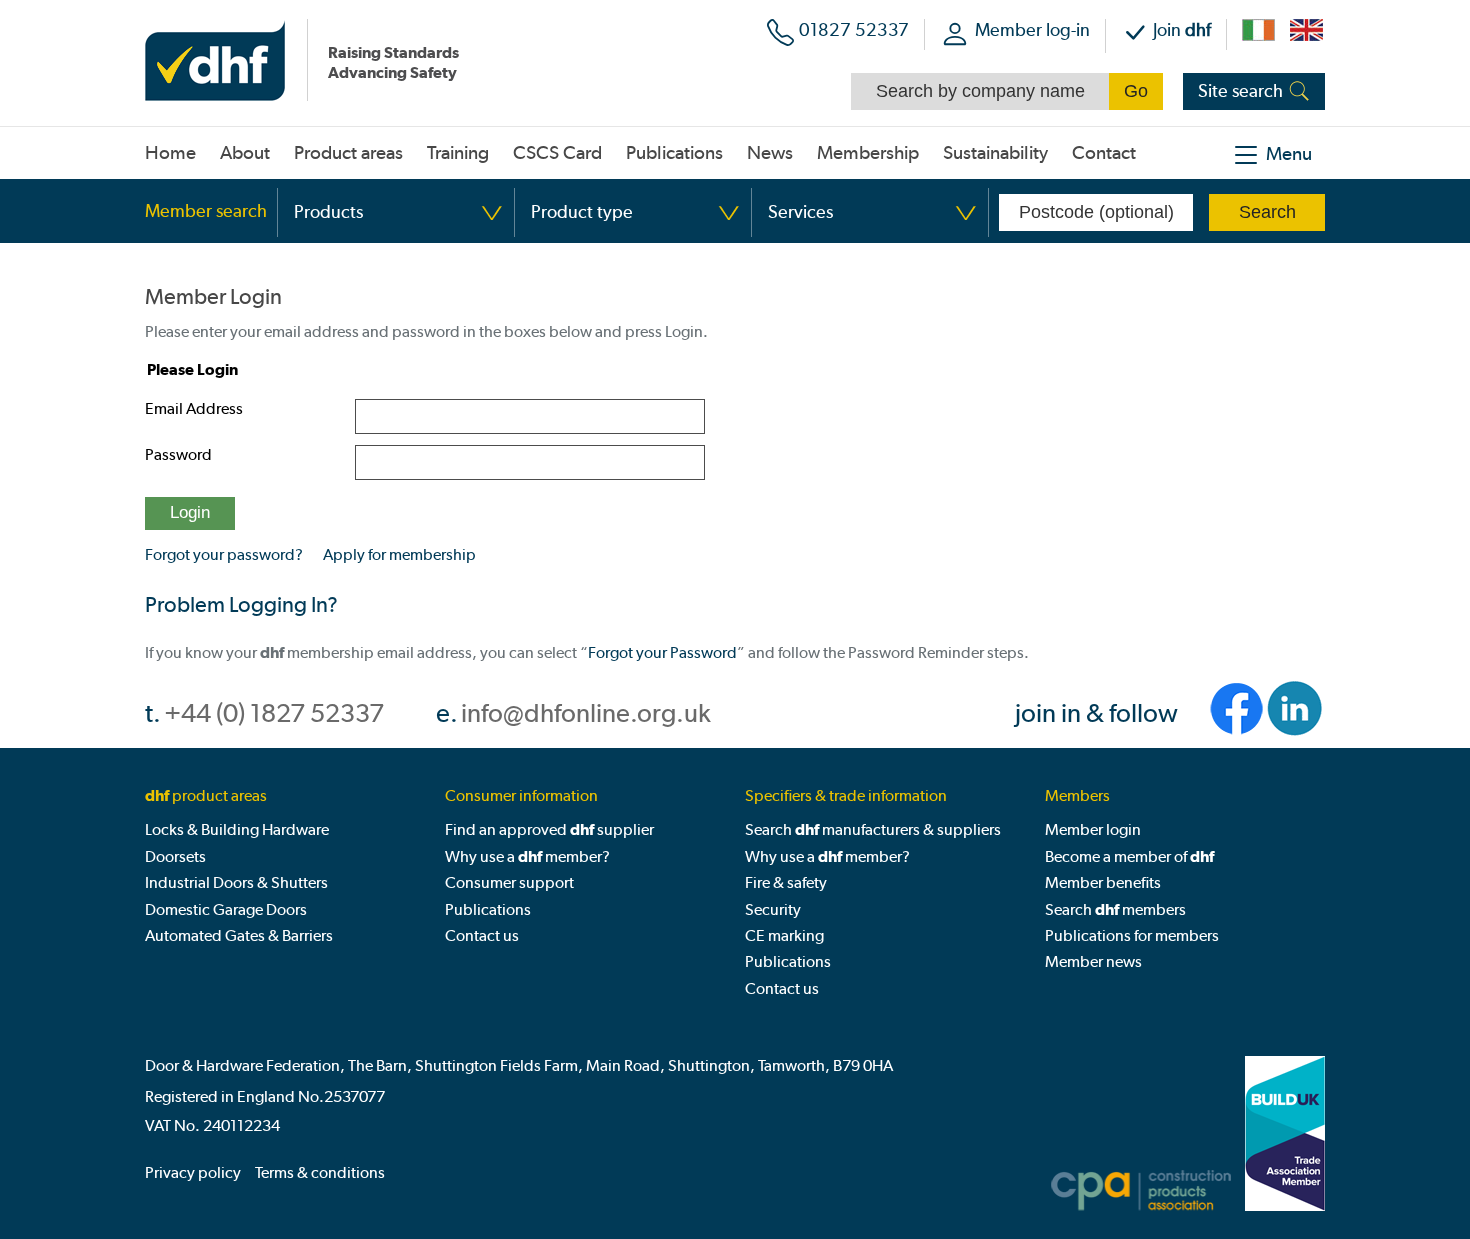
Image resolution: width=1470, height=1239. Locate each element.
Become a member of (1129, 856)
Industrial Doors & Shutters (236, 882)
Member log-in (1032, 29)
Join (1182, 29)
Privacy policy (193, 1172)
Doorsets (175, 856)
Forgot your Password (662, 652)
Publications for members (1132, 935)
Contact (1104, 153)
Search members (1115, 909)
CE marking (784, 935)
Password (178, 454)
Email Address (194, 408)
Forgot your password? (224, 554)
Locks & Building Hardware (237, 829)
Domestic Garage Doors (226, 909)
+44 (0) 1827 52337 (274, 713)
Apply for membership (399, 554)
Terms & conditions (320, 1172)
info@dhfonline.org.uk (586, 713)
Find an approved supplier (549, 829)
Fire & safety (786, 882)
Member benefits (1103, 882)
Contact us (482, 935)
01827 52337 (854, 29)
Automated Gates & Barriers (239, 935)
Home (170, 153)
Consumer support (509, 882)
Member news (1093, 961)
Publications (488, 909)
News (770, 153)
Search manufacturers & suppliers (873, 829)
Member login (1093, 829)
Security (773, 909)
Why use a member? (527, 856)
